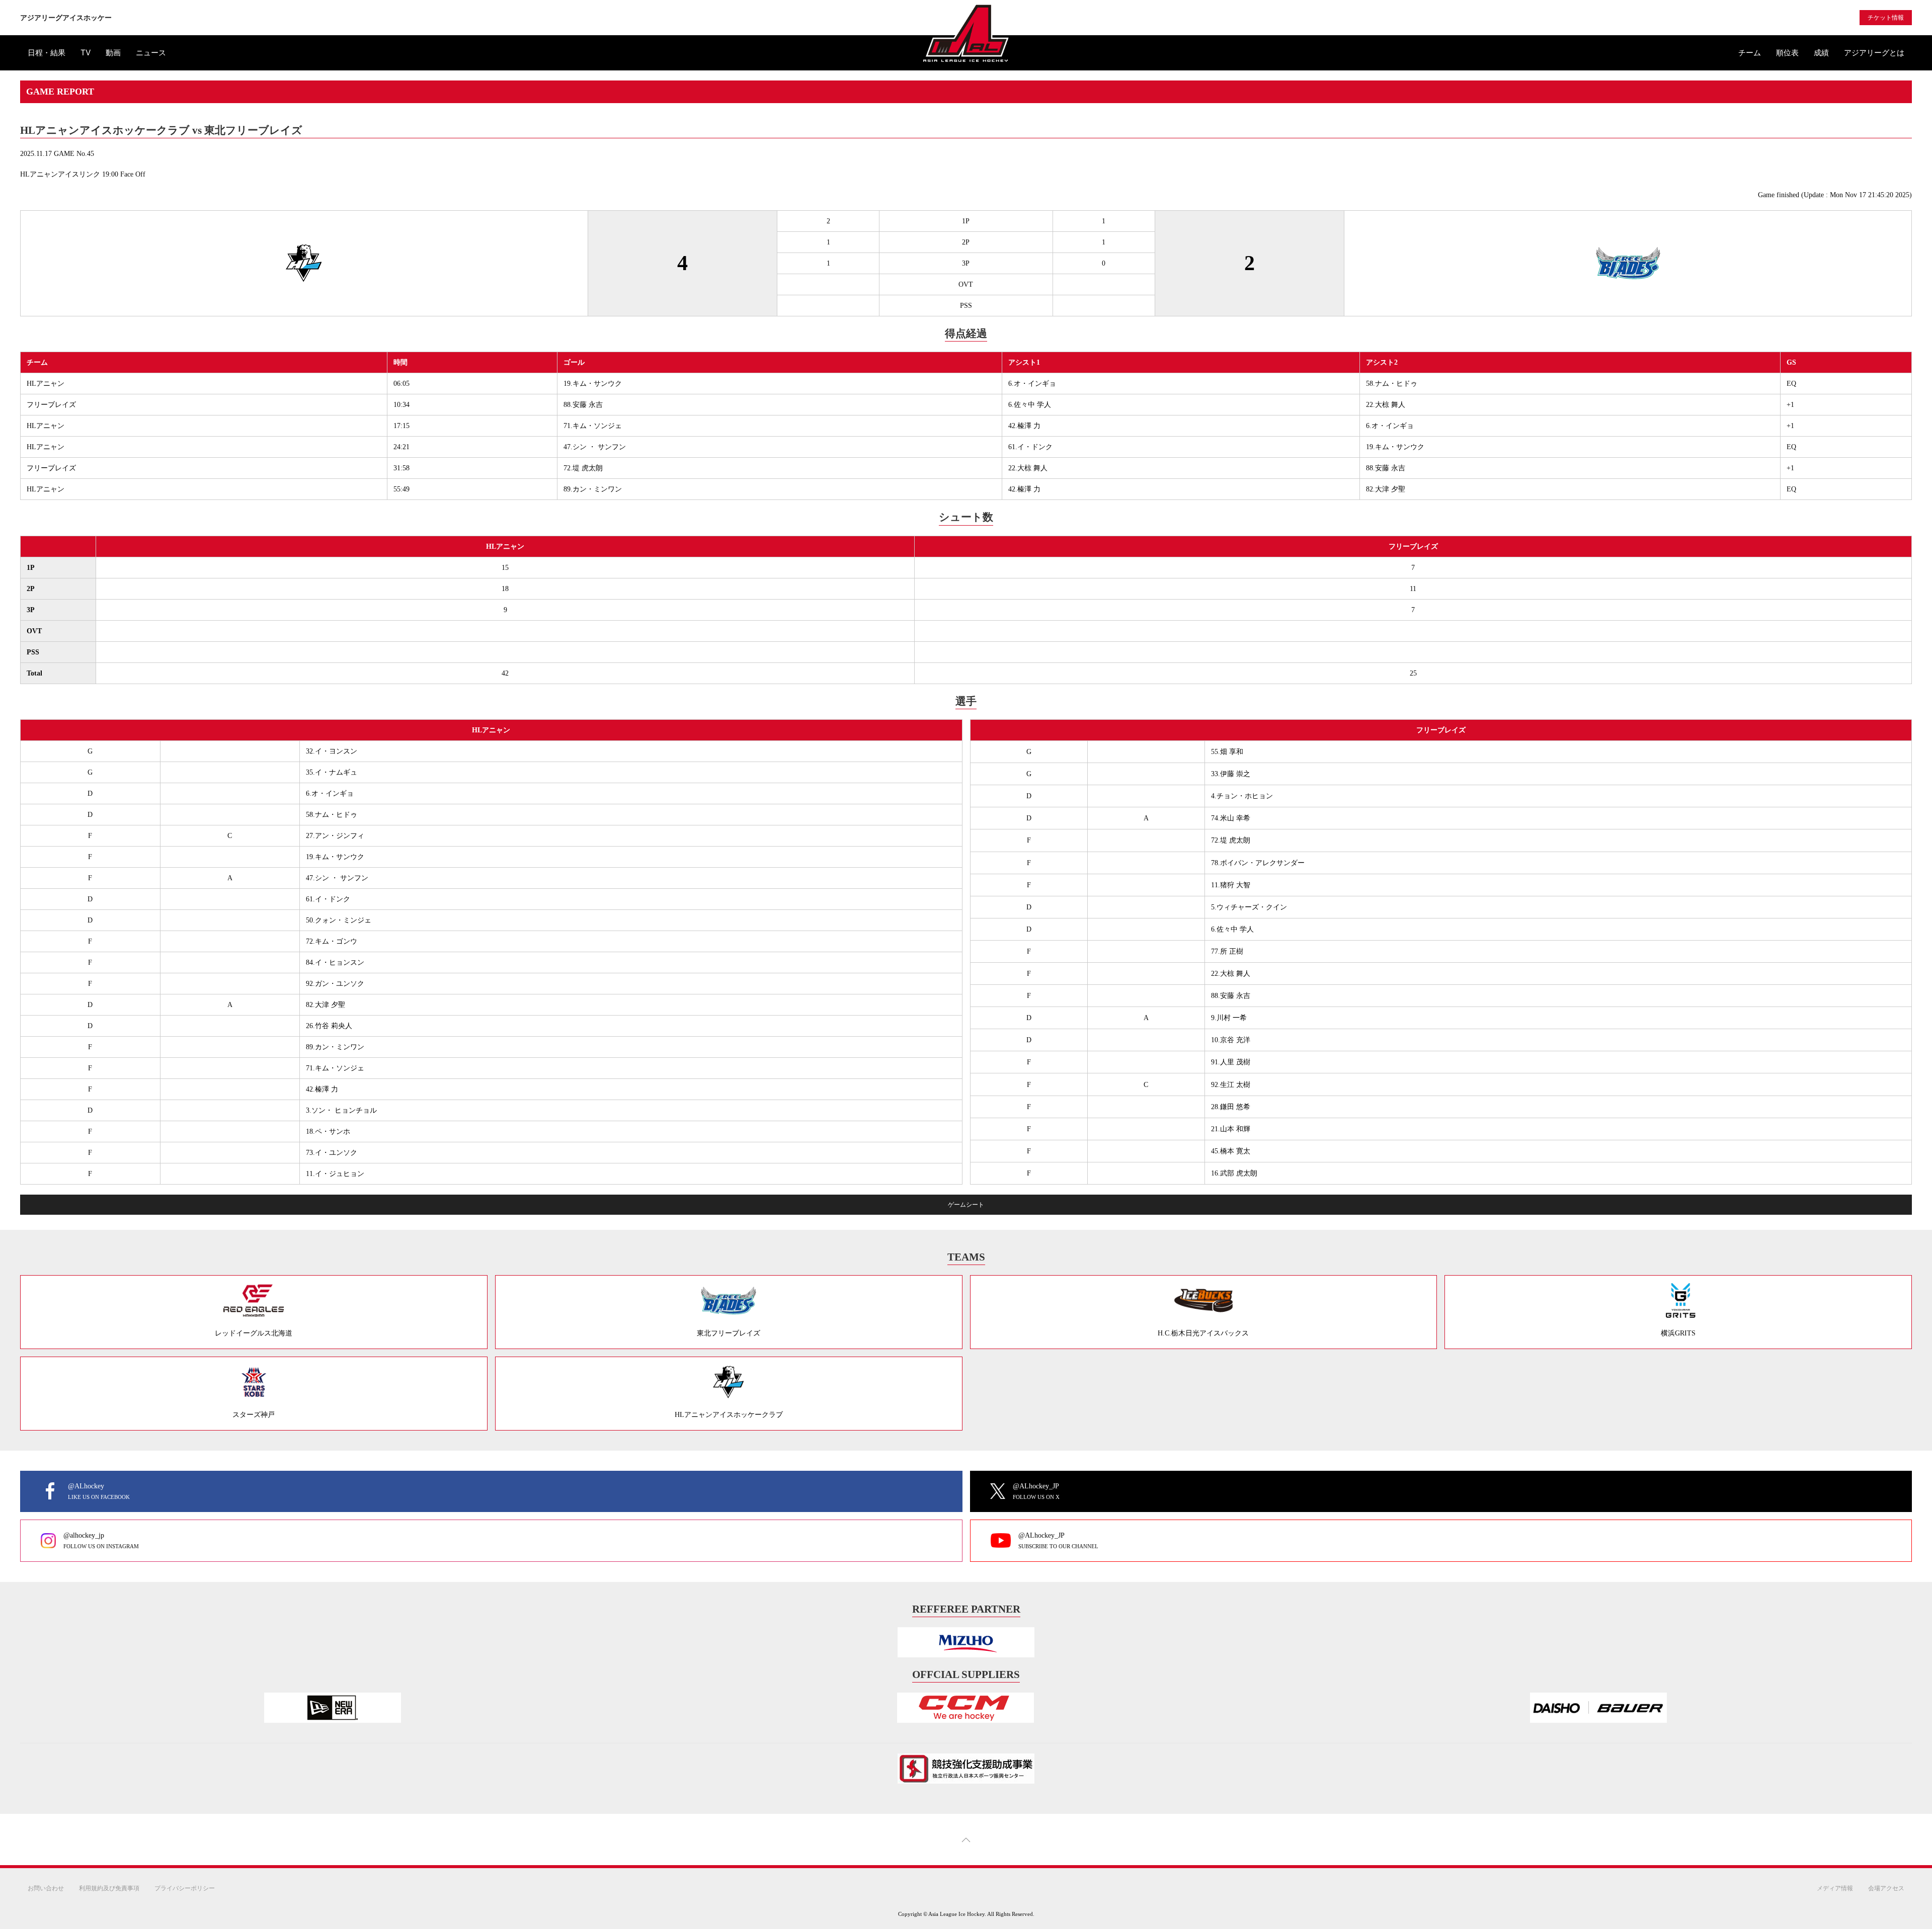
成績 (1821, 53)
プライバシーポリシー (185, 1888)
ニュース (151, 53)
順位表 (1787, 53)
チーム (1750, 53)
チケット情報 (1886, 18)
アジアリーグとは (1874, 53)
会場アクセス (1886, 1888)
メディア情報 (1835, 1888)
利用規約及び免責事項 (109, 1888)
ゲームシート (966, 1205)
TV (86, 53)
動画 (113, 53)
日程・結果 (47, 53)
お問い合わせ (46, 1888)
